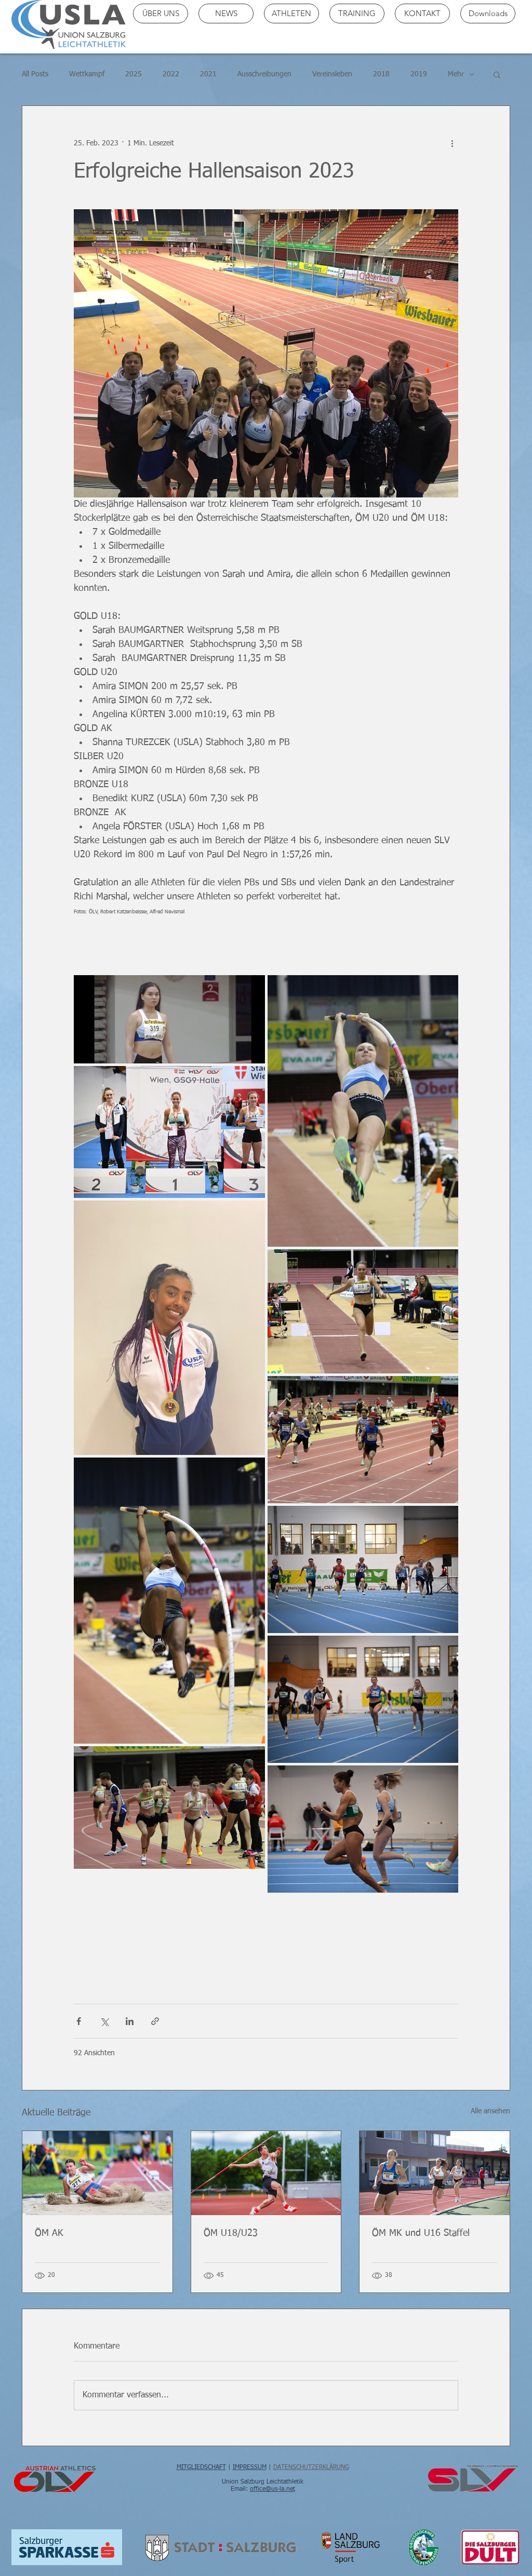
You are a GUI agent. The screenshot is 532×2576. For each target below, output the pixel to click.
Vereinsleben (332, 74)
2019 (419, 74)
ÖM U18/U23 (231, 2233)
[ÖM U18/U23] (266, 2173)
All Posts (35, 74)
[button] (497, 74)
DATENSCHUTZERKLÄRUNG (311, 2467)
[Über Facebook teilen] (79, 2021)
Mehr (456, 74)
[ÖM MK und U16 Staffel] (435, 2173)
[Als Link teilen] (155, 2021)
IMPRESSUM (250, 2467)
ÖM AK (49, 2233)
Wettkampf (87, 74)
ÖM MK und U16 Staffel (421, 2233)
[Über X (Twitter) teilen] (104, 2021)
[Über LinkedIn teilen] (130, 2021)
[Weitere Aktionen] (452, 143)
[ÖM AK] (97, 2173)
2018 (381, 74)
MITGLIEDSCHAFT (201, 2467)
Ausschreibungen (264, 74)
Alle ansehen (490, 2111)
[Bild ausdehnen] (169, 1019)
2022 (171, 74)
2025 (134, 74)
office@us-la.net (272, 2489)
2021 (208, 74)
